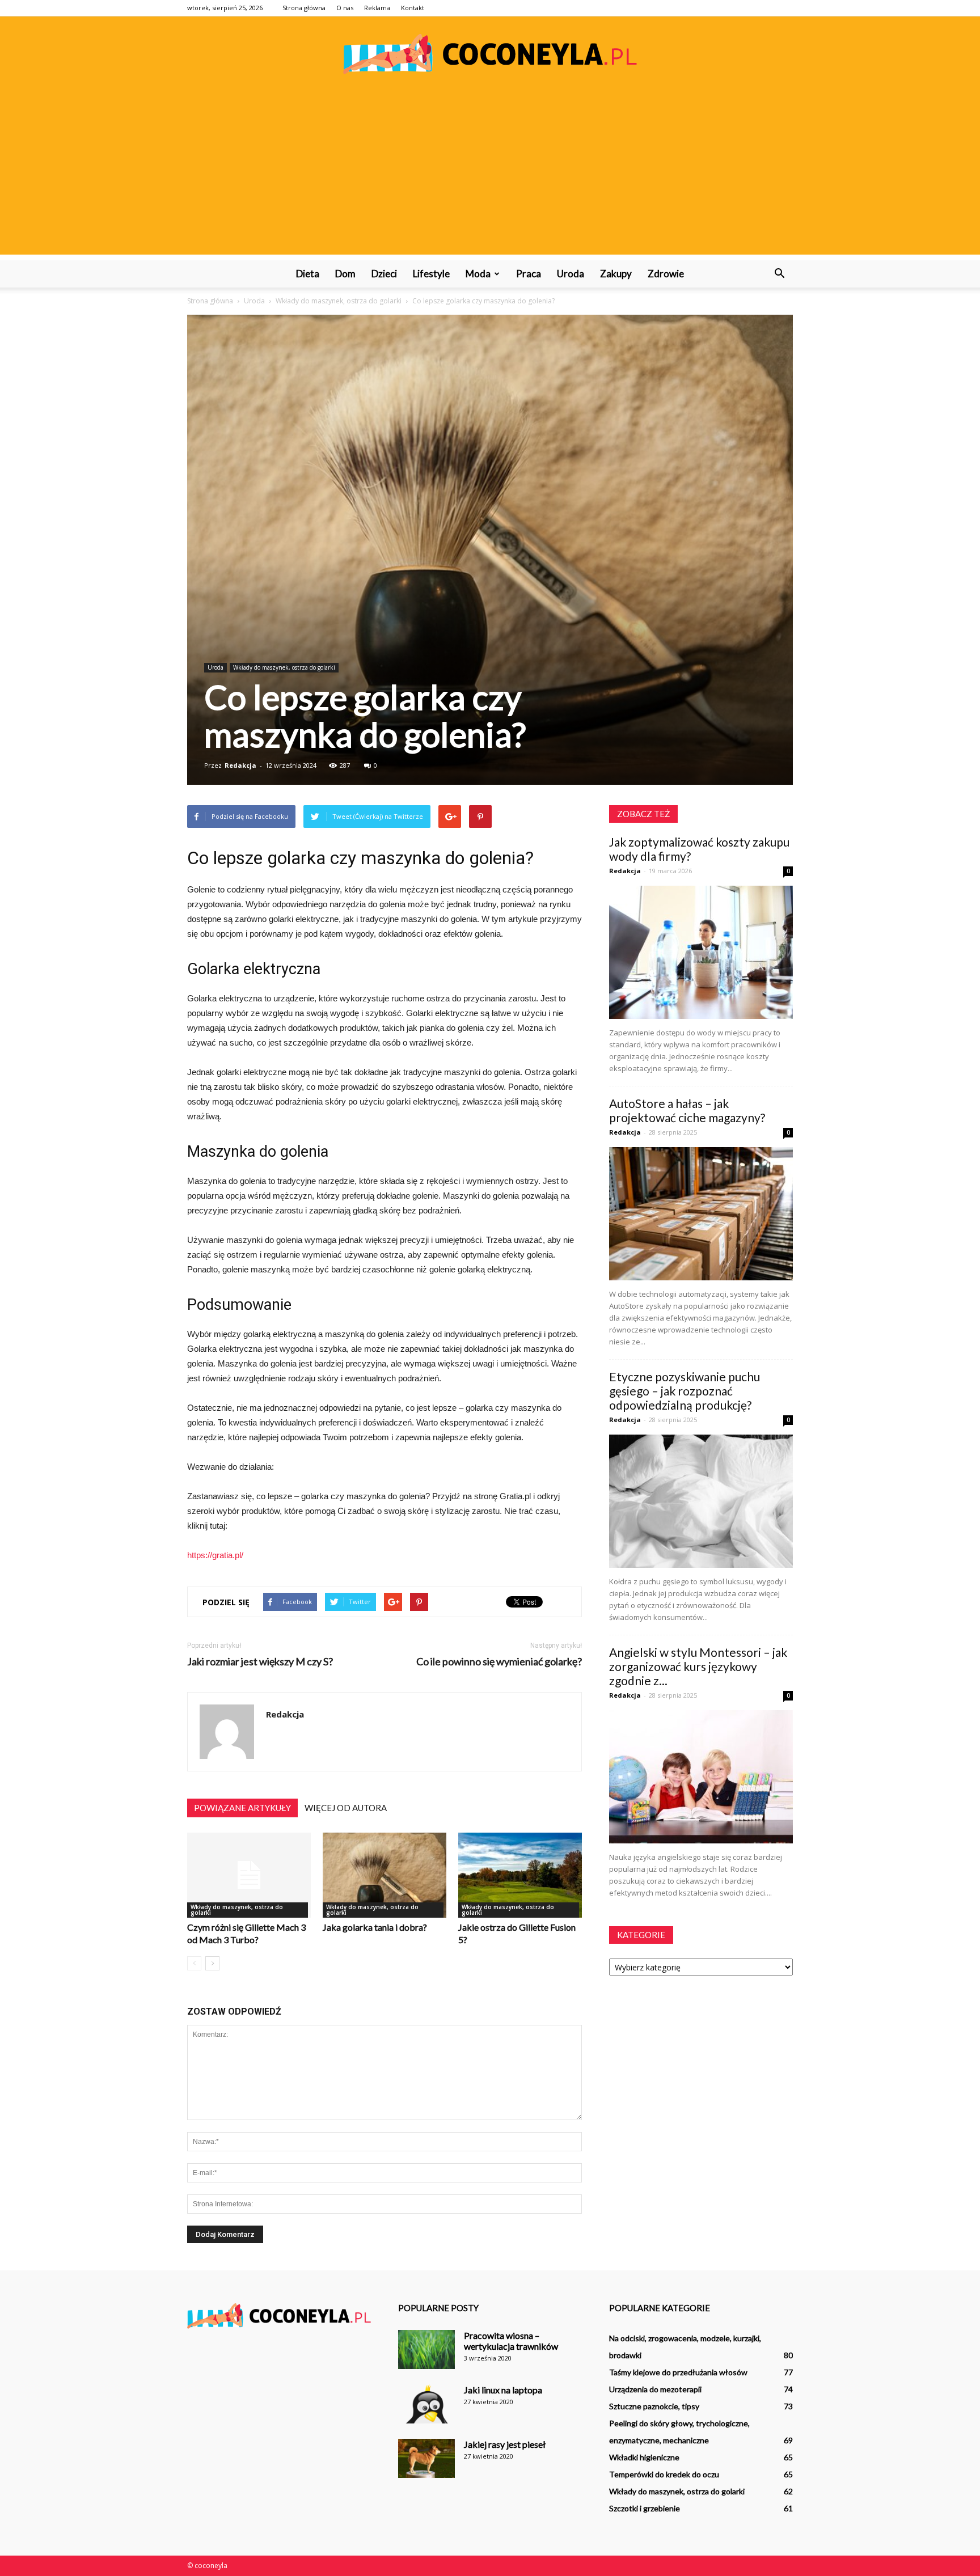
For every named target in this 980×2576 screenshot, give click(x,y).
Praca (529, 274)
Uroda (571, 274)
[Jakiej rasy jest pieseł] (426, 2458)
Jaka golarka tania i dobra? (375, 1927)
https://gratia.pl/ (215, 1555)
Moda (478, 274)
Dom (345, 274)
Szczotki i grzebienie (645, 2508)
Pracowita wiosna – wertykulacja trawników (511, 2341)
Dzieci (384, 274)
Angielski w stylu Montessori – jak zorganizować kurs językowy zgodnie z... (698, 1666)
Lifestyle (431, 274)
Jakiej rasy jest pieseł (505, 2444)
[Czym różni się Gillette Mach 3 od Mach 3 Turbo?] (249, 1875)
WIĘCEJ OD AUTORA (346, 1808)
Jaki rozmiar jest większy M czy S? (260, 1662)
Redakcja (240, 765)
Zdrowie (666, 274)
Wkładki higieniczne (644, 2457)
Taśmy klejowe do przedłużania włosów (678, 2372)
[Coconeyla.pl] (490, 54)
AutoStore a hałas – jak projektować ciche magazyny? (687, 1110)
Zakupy (616, 274)
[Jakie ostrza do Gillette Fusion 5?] (520, 1875)
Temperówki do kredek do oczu (664, 2474)
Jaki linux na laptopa (503, 2390)
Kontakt (413, 8)
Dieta (308, 274)
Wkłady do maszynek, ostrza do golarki (284, 667)
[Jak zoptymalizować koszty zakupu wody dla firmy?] (701, 952)
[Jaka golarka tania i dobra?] (385, 1875)
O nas (345, 8)
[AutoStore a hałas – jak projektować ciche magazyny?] (701, 1214)
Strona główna (304, 8)
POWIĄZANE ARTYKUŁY (242, 1808)
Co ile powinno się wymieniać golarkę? (499, 1662)
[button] (779, 274)
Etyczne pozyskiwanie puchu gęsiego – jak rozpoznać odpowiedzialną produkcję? (685, 1391)
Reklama (377, 8)
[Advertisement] (490, 175)
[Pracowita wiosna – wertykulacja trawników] (426, 2349)
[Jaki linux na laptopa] (426, 2404)
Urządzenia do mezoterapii (655, 2389)
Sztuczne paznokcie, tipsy (654, 2406)
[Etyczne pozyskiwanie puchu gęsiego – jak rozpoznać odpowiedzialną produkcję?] (701, 1501)
